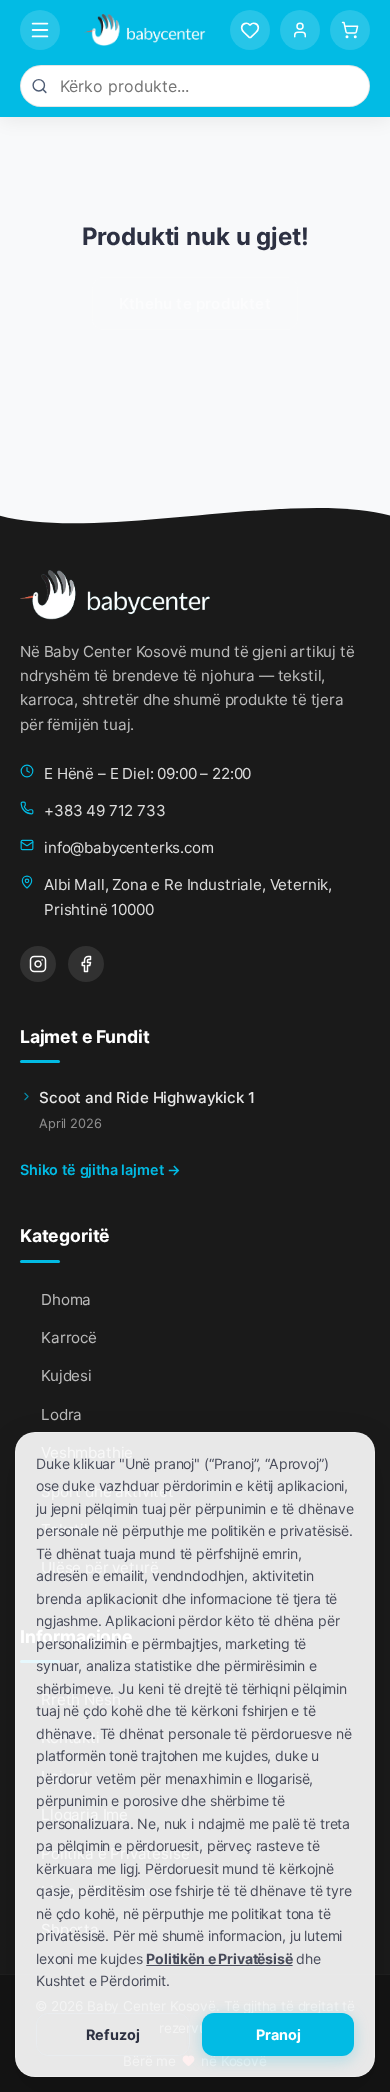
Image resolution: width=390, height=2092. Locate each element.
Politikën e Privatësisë (219, 1958)
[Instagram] (38, 964)
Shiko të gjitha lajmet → (100, 1169)
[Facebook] (86, 964)
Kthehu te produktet (195, 303)
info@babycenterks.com (129, 847)
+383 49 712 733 (105, 810)
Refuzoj (113, 2034)
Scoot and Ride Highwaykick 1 (147, 1097)
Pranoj (278, 2034)
